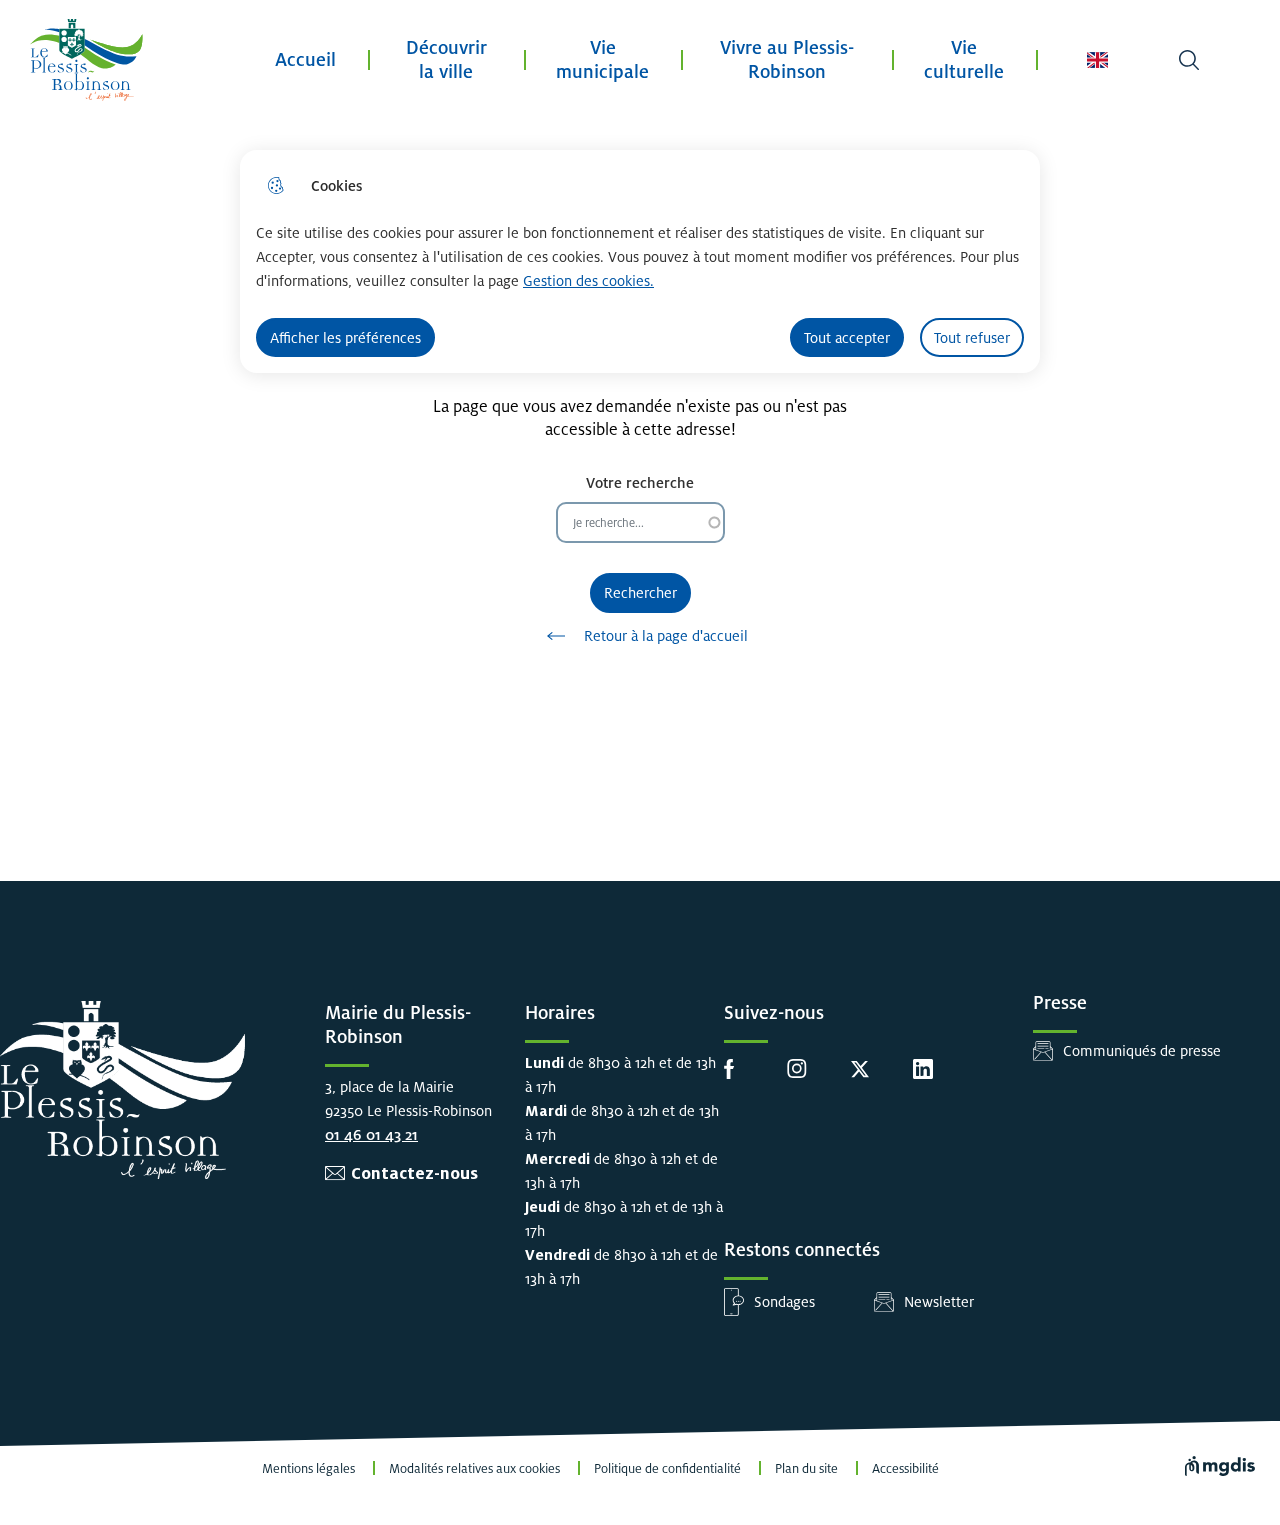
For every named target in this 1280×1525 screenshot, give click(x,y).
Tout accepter (847, 337)
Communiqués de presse (1142, 1050)
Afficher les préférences (345, 337)
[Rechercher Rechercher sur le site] (1189, 60)
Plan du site (806, 1469)
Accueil (305, 59)
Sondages (784, 1301)
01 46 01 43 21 (371, 1134)
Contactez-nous (414, 1173)
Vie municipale (602, 59)
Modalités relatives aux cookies (474, 1469)
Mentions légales (308, 1469)
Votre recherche (640, 482)
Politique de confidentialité (667, 1469)
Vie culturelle (964, 59)
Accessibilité (905, 1469)
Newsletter (939, 1301)
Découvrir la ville (446, 59)
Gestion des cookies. (588, 280)
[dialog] (640, 261)
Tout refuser (972, 337)
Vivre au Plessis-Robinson (787, 59)
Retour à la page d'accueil (666, 635)
